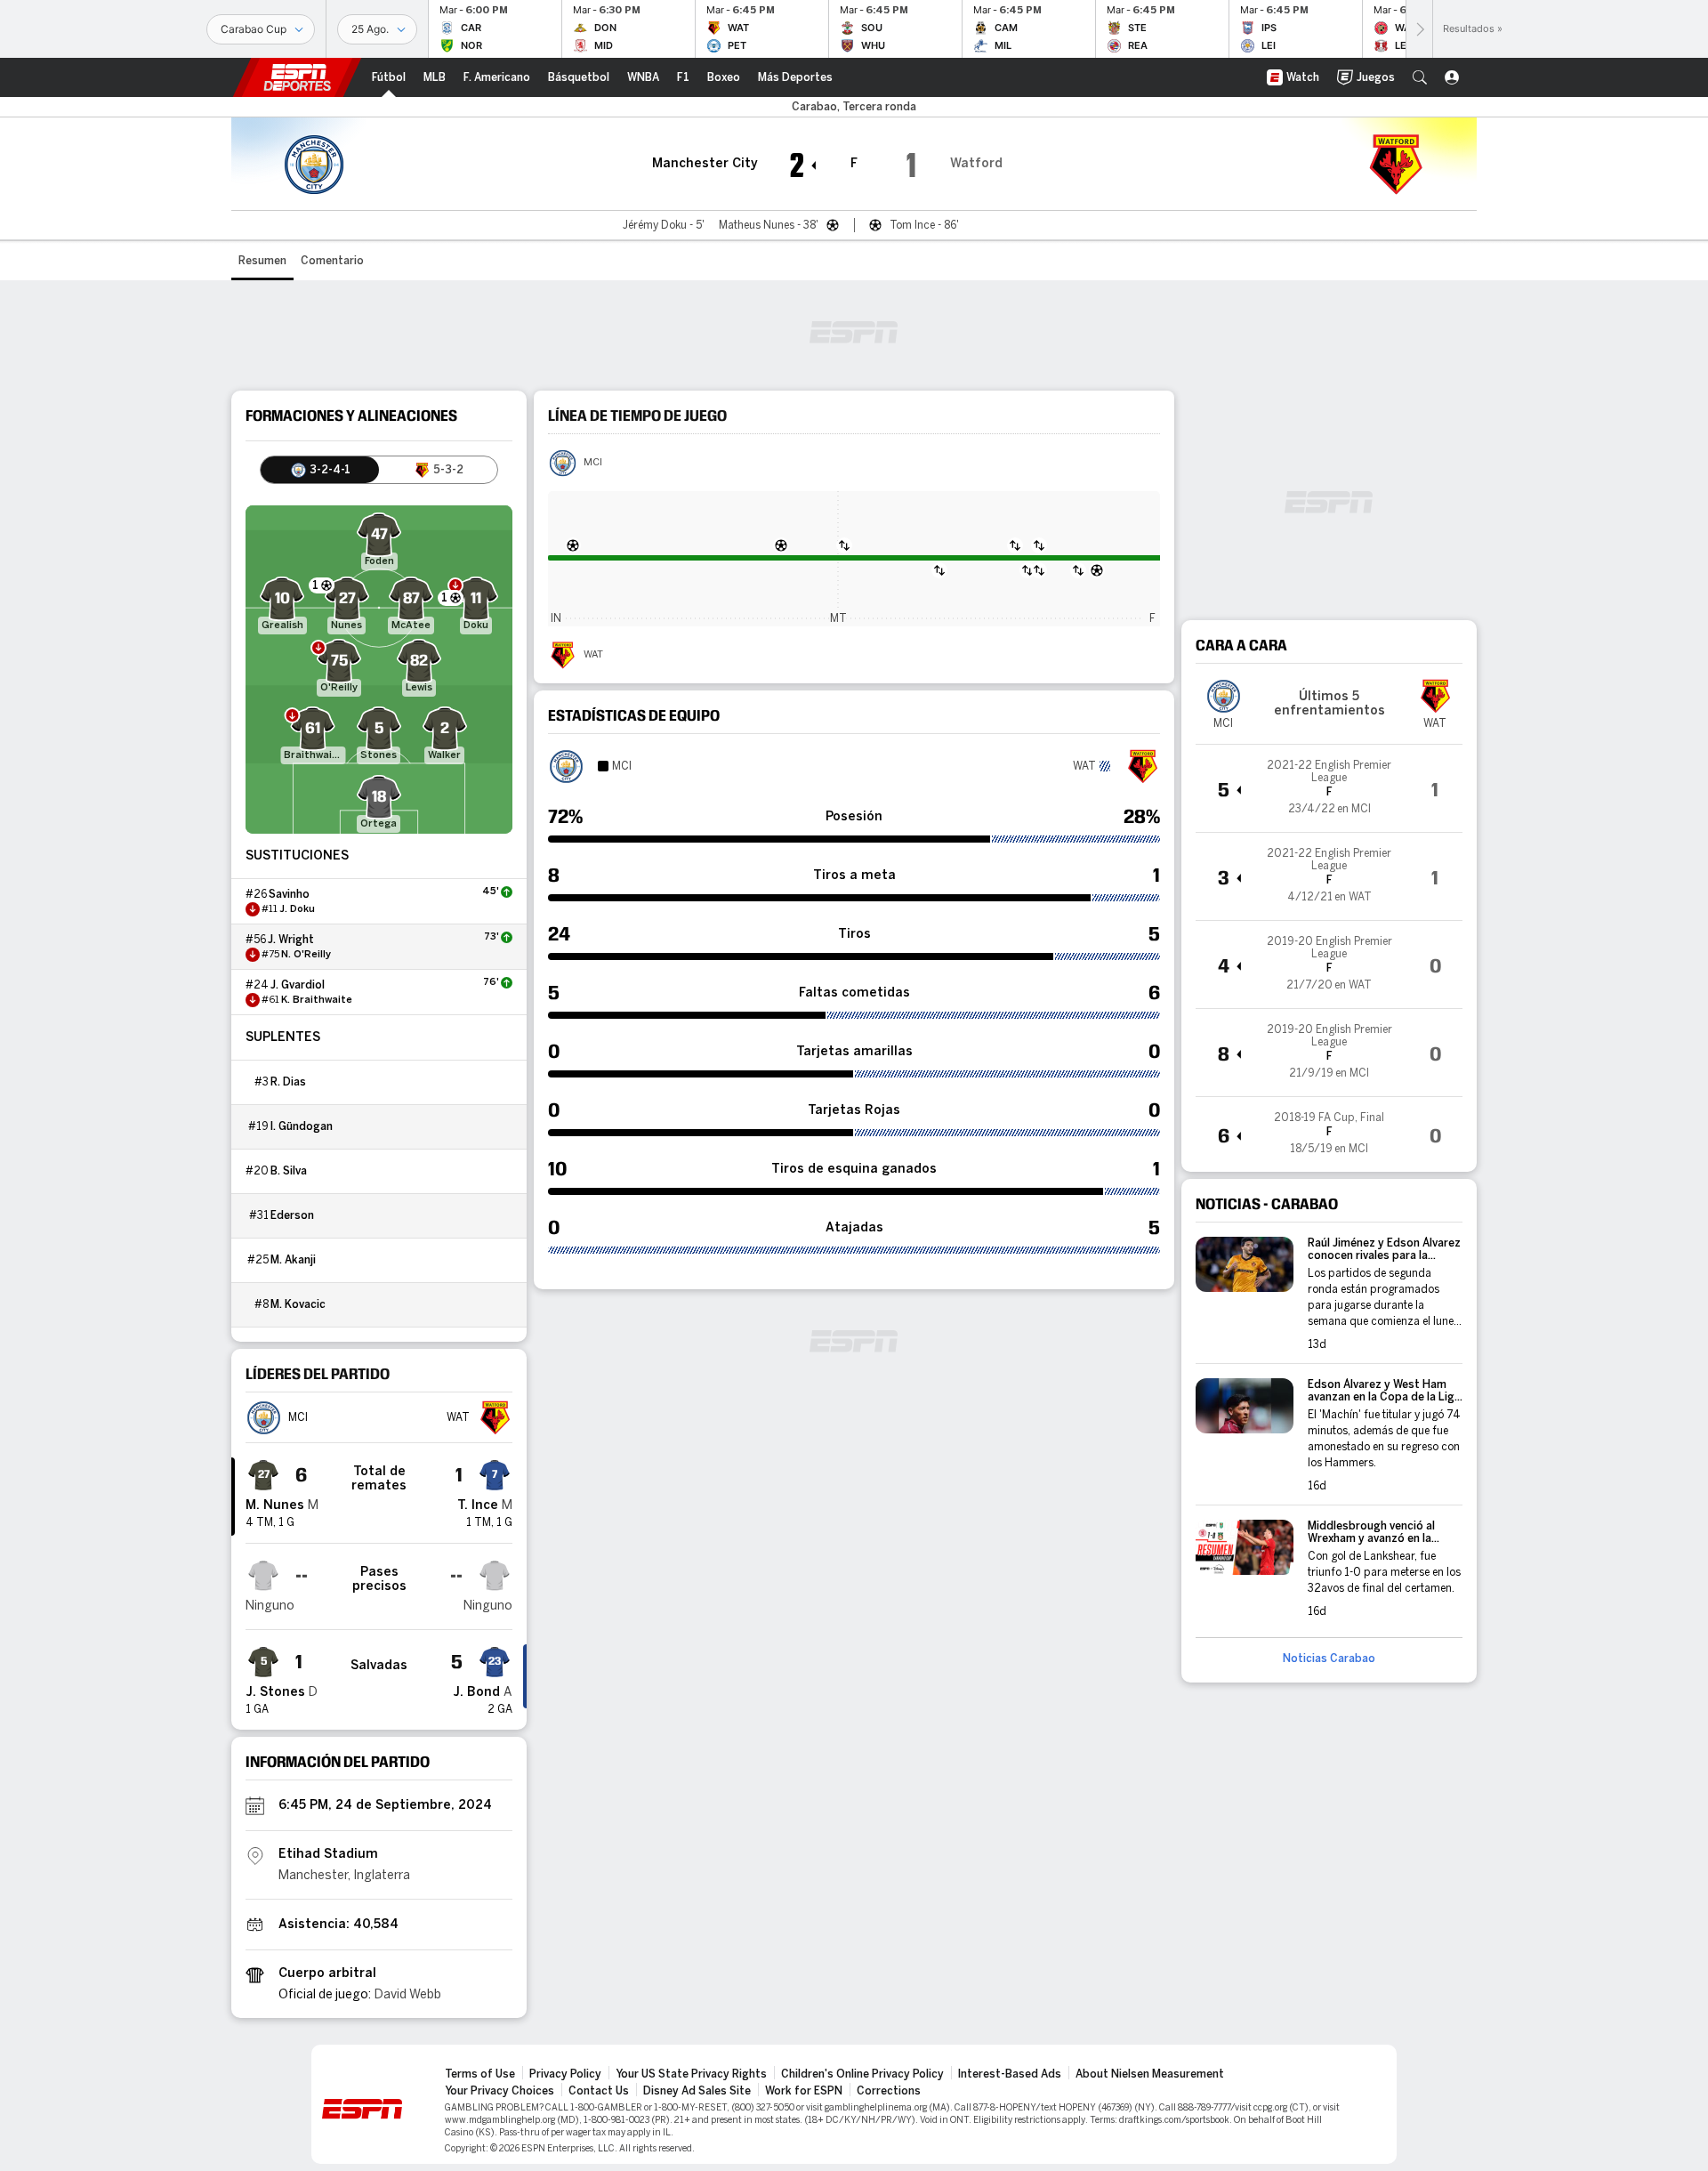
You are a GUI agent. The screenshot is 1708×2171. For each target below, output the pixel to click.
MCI (593, 463)
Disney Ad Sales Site (697, 2091)
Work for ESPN (804, 2091)
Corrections (889, 2091)
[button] (1420, 77)
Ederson (292, 1215)
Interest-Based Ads (1010, 2074)
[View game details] (1329, 788)
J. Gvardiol (298, 985)
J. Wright (291, 940)
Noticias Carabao (1329, 1659)
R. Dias (288, 1082)
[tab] (320, 470)
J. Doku (297, 909)
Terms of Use (480, 2074)
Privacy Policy (565, 2074)
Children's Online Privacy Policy (862, 2074)
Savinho (289, 894)
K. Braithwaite (317, 1000)
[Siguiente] (1419, 29)
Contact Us (599, 2091)
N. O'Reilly (306, 955)
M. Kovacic (298, 1304)
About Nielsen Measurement (1150, 2074)
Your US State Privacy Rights (691, 2074)
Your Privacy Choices (500, 2091)
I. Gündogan (302, 1126)
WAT (593, 655)
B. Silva (289, 1171)
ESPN (297, 77)
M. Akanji (293, 1260)
